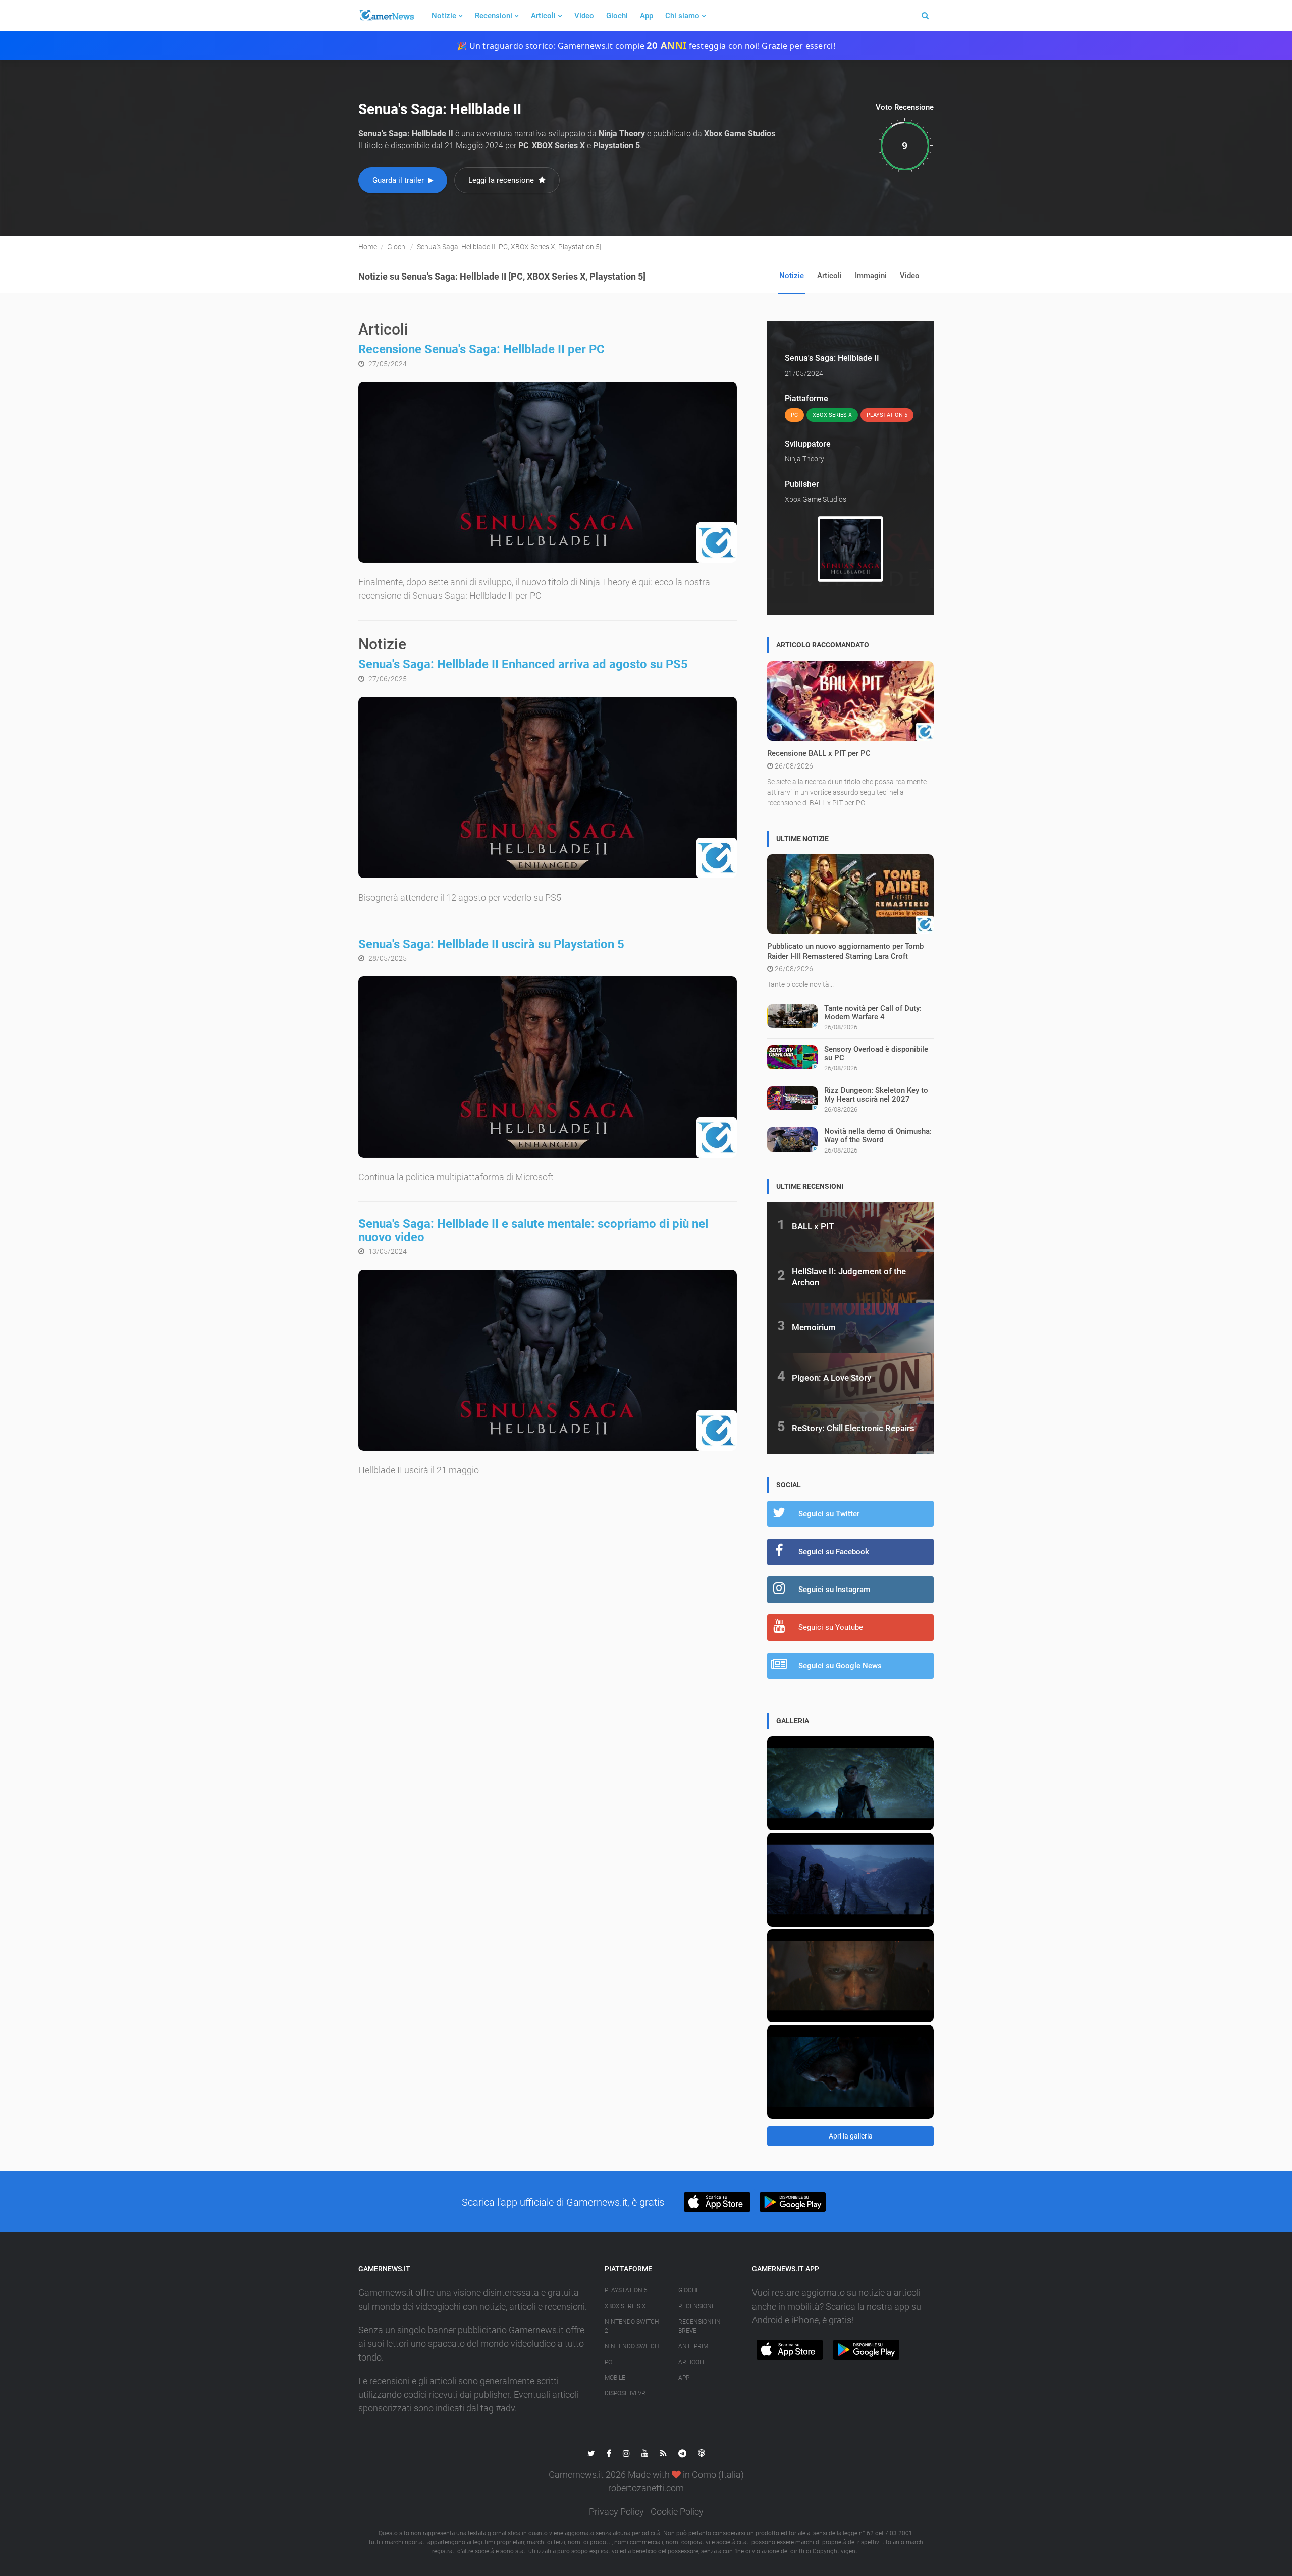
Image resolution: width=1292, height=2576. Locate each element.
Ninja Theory (804, 459)
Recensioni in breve (699, 2326)
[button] (717, 2202)
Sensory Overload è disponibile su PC (876, 1053)
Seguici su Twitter (829, 1514)
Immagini (871, 276)
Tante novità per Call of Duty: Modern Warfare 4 (873, 1012)
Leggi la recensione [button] (502, 180)
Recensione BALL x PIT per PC (819, 753)
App (647, 16)
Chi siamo (682, 16)
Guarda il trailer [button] (399, 180)
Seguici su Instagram (834, 1590)
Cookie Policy (677, 2512)
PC (608, 2362)
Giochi (617, 16)
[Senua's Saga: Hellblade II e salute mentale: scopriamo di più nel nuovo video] (548, 1360)
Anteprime (695, 2346)
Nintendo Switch (632, 2346)
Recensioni (494, 16)
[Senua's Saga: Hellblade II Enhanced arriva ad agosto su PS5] (548, 787)
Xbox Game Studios (816, 499)
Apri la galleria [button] (851, 2136)
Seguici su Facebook (834, 1552)
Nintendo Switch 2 (632, 2326)
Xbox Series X (625, 2306)
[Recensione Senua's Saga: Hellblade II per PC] (548, 473)
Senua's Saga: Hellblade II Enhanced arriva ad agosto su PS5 (523, 664)
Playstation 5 (626, 2290)
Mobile (615, 2378)
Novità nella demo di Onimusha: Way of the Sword (878, 1136)
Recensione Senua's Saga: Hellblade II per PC (481, 349)
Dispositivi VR (625, 2393)
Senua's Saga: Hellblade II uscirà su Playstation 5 (491, 944)
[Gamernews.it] (386, 16)
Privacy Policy (616, 2512)
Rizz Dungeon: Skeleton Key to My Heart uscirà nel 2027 (876, 1095)
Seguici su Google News (840, 1666)
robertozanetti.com (646, 2488)
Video (584, 16)
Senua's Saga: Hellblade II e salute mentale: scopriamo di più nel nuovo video (533, 1230)
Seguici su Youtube (831, 1627)
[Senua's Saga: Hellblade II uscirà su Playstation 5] (548, 1067)
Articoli (543, 16)
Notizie (444, 16)
